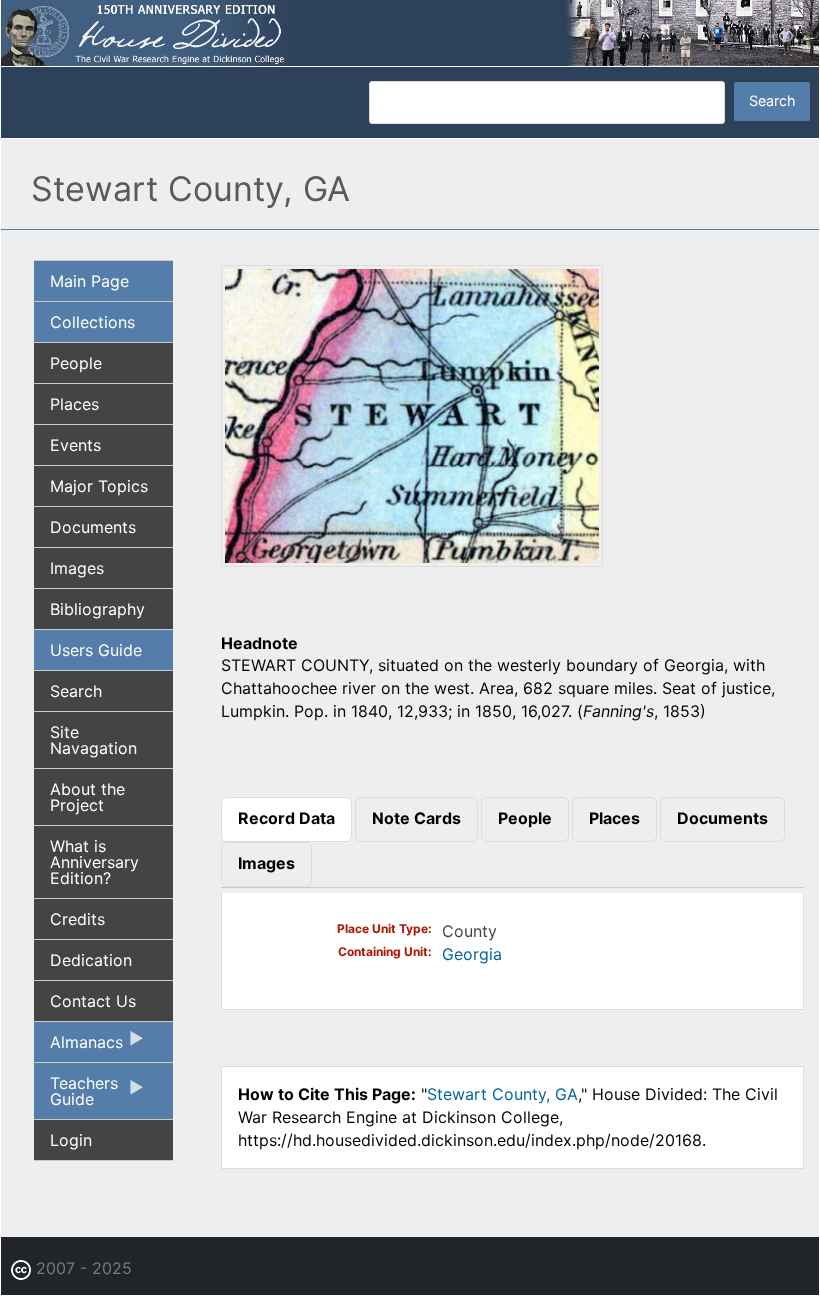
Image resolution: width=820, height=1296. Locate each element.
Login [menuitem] (71, 1140)
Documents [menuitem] (93, 527)
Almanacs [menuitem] (78, 1047)
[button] (412, 560)
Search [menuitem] (76, 691)
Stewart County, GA (502, 1094)
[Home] (410, 31)
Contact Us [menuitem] (93, 1001)
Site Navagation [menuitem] (93, 740)
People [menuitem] (76, 363)
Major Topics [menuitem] (99, 486)
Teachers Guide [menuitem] (76, 1096)
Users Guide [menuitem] (96, 650)
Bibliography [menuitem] (97, 609)
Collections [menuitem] (92, 322)
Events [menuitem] (75, 445)
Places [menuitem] (74, 404)
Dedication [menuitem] (91, 960)
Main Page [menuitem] (89, 281)
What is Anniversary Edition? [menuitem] (94, 862)
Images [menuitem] (77, 568)
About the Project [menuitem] (87, 797)
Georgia (472, 954)
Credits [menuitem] (77, 919)
